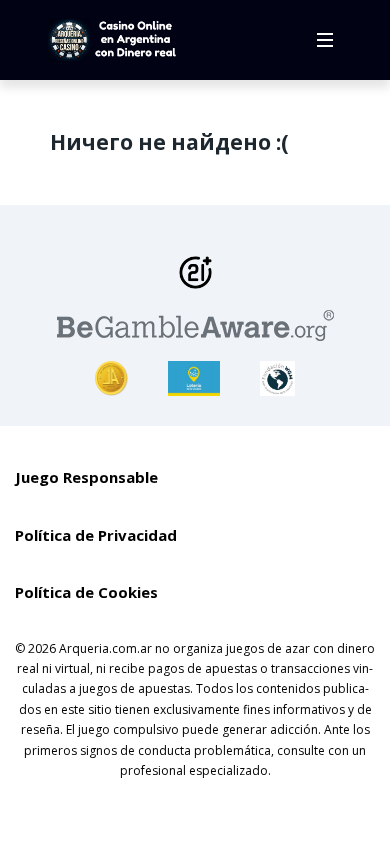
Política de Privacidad (96, 535)
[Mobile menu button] (325, 40)
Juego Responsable (86, 477)
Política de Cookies (86, 592)
